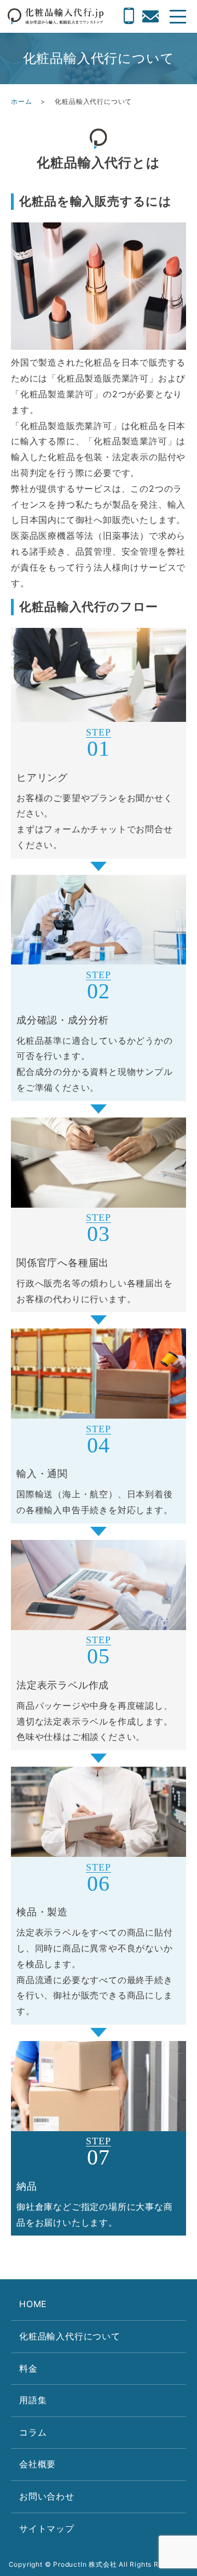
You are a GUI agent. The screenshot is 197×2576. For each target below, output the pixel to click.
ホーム (21, 101)
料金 (28, 2368)
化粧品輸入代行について (70, 2336)
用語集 (33, 2400)
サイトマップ (47, 2528)
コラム (33, 2432)
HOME (33, 2304)
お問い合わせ (47, 2496)
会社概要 (37, 2464)
